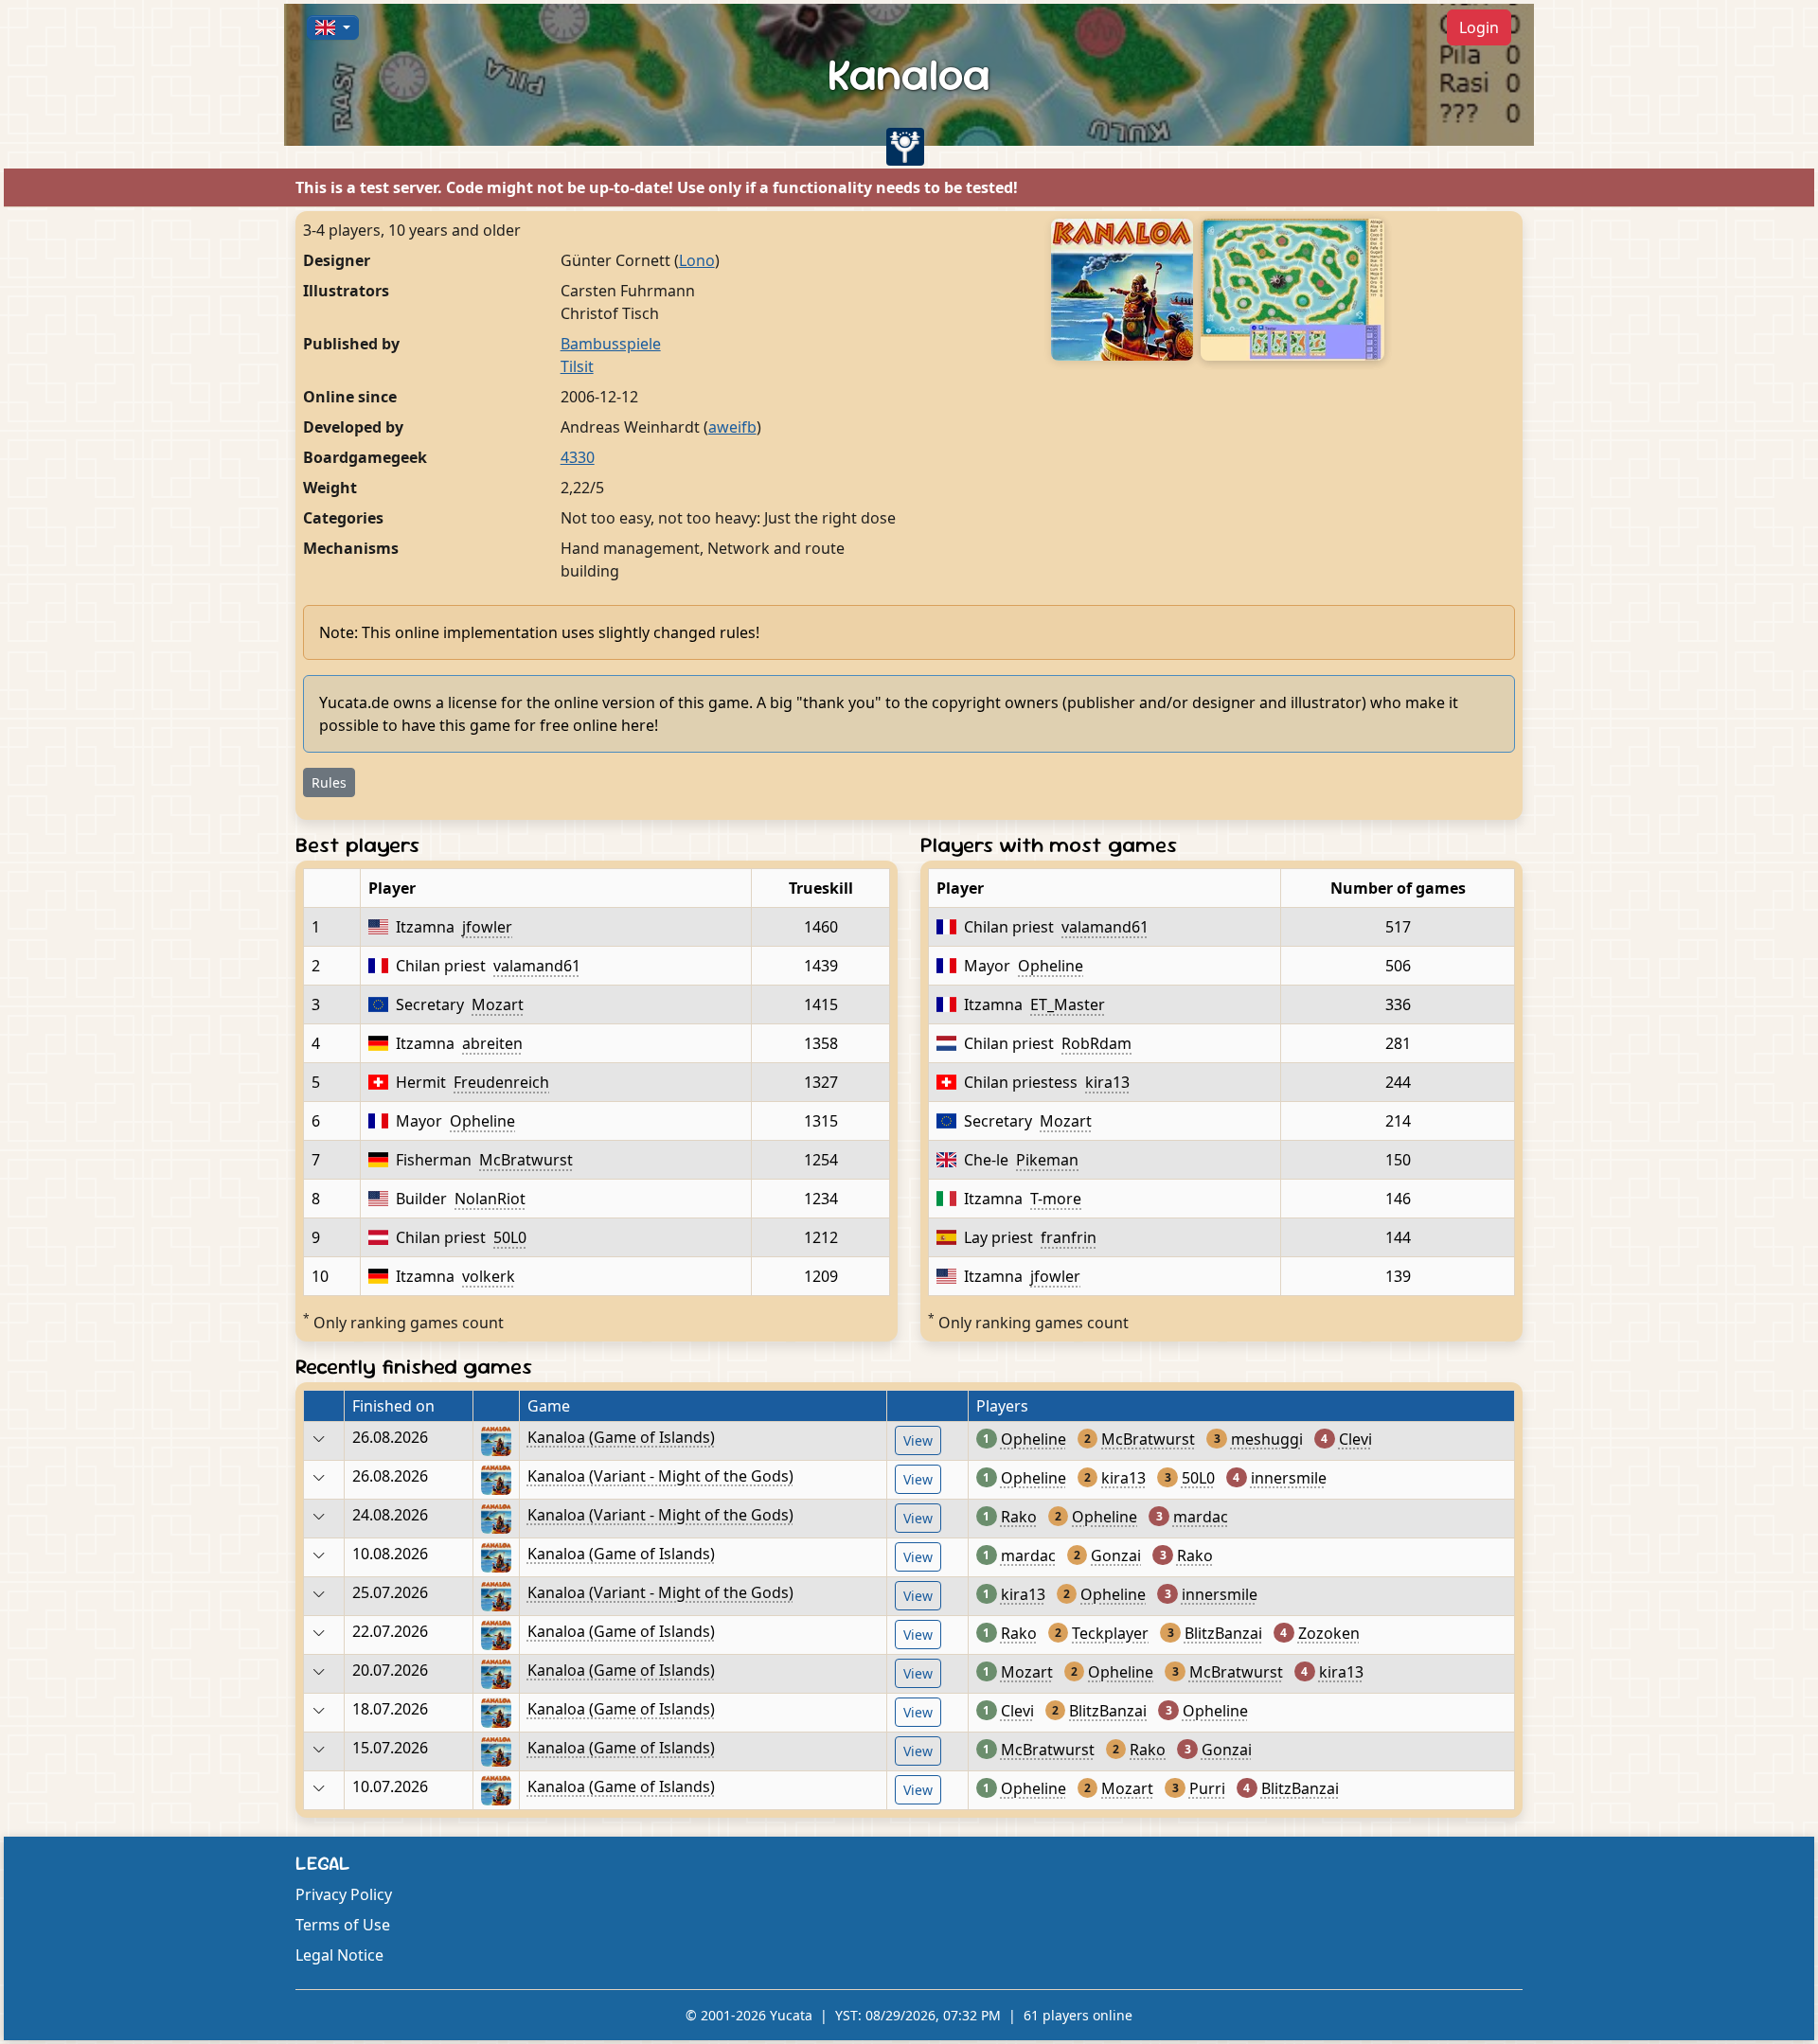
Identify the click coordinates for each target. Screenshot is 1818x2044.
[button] (333, 27)
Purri (1207, 1788)
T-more (1056, 1199)
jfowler (487, 927)
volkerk (489, 1276)
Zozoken (1329, 1633)
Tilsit (577, 366)
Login (1479, 27)
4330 (578, 457)
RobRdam (1096, 1043)
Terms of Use (343, 1925)
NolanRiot (490, 1199)
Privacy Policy (344, 1894)
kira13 (1107, 1082)
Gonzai (1116, 1555)
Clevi (1355, 1439)
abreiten (492, 1043)
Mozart (498, 1004)
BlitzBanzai (1223, 1633)
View (918, 1440)
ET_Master (1068, 1004)
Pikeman (1047, 1160)
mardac (1201, 1517)
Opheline (482, 1121)
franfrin (1069, 1237)
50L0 (510, 1237)
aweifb (732, 427)
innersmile (1289, 1478)
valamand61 (537, 966)
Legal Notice (339, 1955)
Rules (329, 782)
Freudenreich (501, 1082)
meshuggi (1267, 1439)
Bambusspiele (611, 344)
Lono (697, 260)
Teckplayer (1110, 1633)
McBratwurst (526, 1160)
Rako (1019, 1517)
